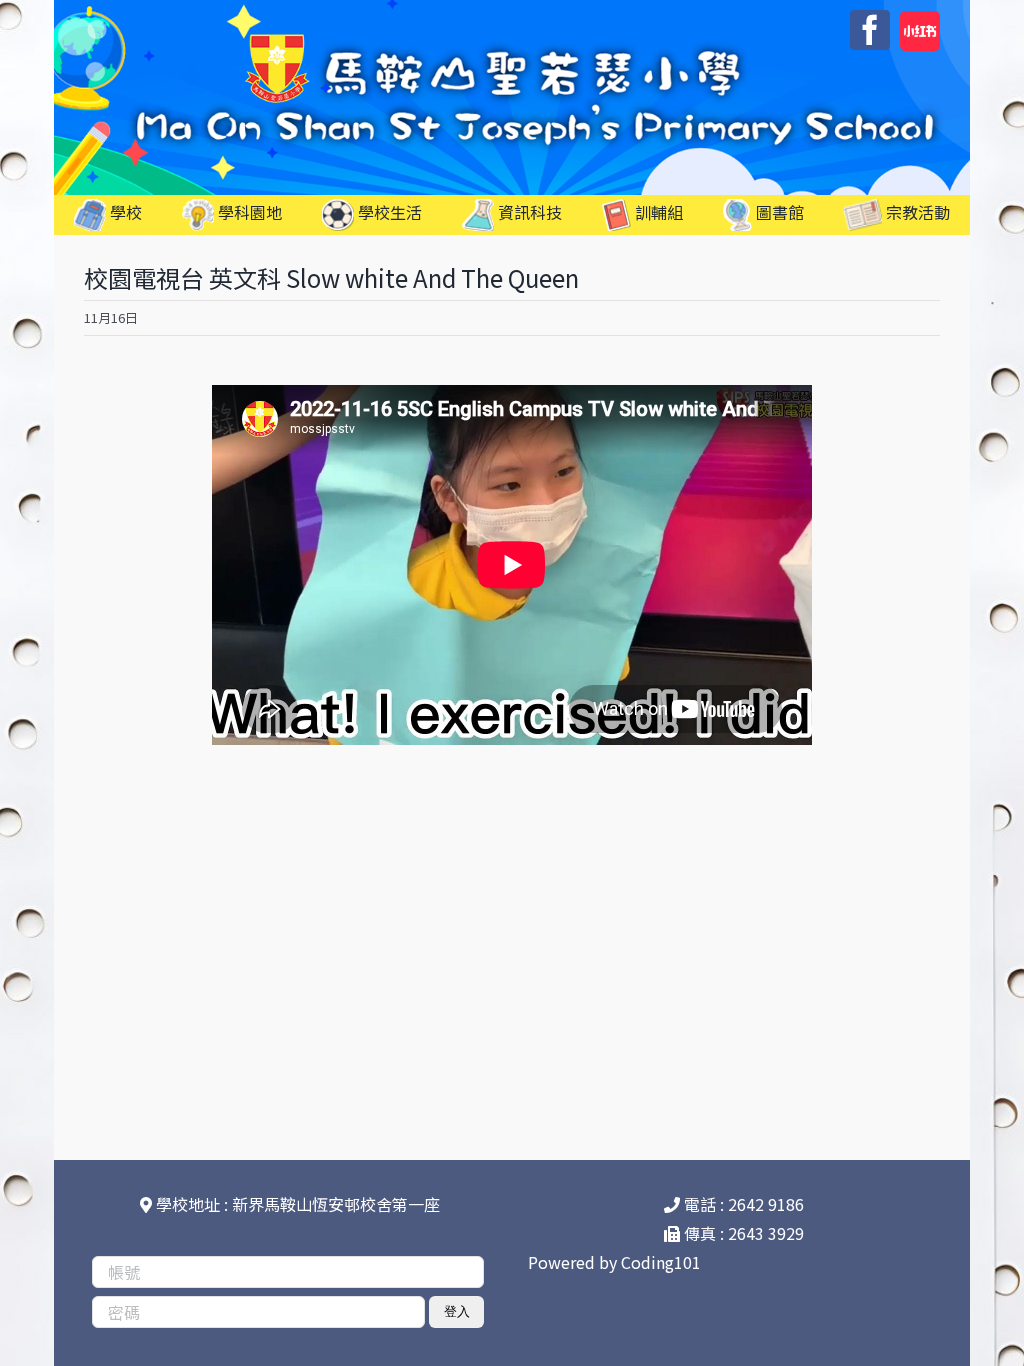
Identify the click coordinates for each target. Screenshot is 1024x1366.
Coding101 (661, 1262)
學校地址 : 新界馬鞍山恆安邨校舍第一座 (296, 1204)
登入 (457, 1311)
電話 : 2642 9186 (742, 1204)
